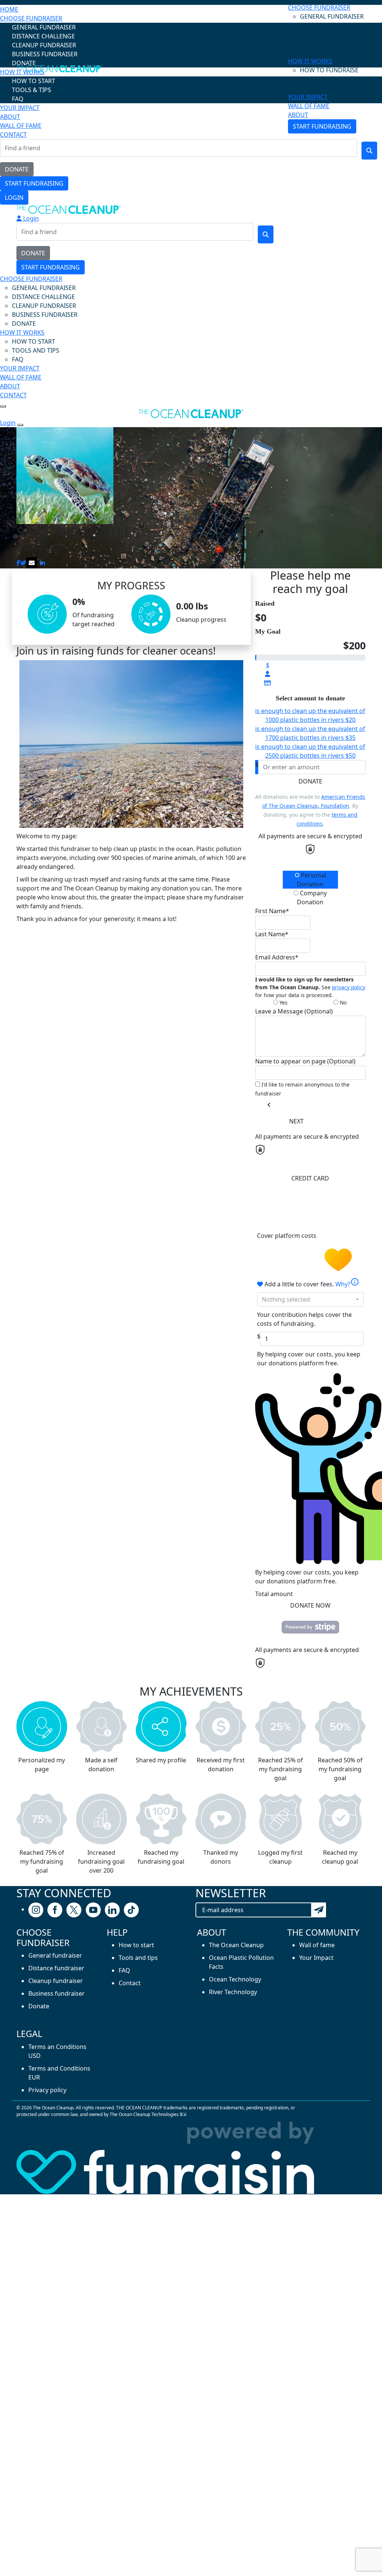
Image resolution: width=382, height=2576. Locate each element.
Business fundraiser (57, 1993)
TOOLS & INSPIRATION (332, 79)
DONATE (17, 169)
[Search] (369, 151)
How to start (136, 1945)
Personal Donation (311, 880)
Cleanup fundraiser (56, 1981)
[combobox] (310, 1299)
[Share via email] (32, 563)
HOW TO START (34, 341)
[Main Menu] (3, 406)
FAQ (306, 88)
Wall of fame (317, 1945)
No (342, 1002)
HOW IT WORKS (310, 61)
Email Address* (277, 957)
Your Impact (316, 1958)
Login (14, 198)
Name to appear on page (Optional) (305, 1061)
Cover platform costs (287, 1236)
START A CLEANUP (325, 25)
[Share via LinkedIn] (43, 563)
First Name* (272, 911)
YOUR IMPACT (308, 97)
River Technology (233, 1992)
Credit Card (310, 1178)
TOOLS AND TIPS (36, 350)
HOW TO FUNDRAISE (329, 70)
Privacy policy (47, 2090)
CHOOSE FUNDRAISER (319, 7)
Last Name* (272, 934)
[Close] (20, 425)
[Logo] (59, 70)
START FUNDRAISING (34, 183)
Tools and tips (138, 1958)
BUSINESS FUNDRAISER (333, 43)
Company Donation (312, 898)
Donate (310, 781)
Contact (130, 1983)
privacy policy (349, 987)
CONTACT (13, 395)
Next (296, 1121)
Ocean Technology (235, 1979)
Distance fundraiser (56, 1968)
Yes (283, 1002)
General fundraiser (55, 1955)
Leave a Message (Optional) (294, 1011)
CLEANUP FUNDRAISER (44, 306)
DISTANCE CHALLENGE (331, 34)
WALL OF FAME (309, 106)
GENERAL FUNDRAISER (332, 16)
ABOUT (298, 115)
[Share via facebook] (18, 563)
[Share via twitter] (23, 563)
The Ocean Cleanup (236, 1945)
